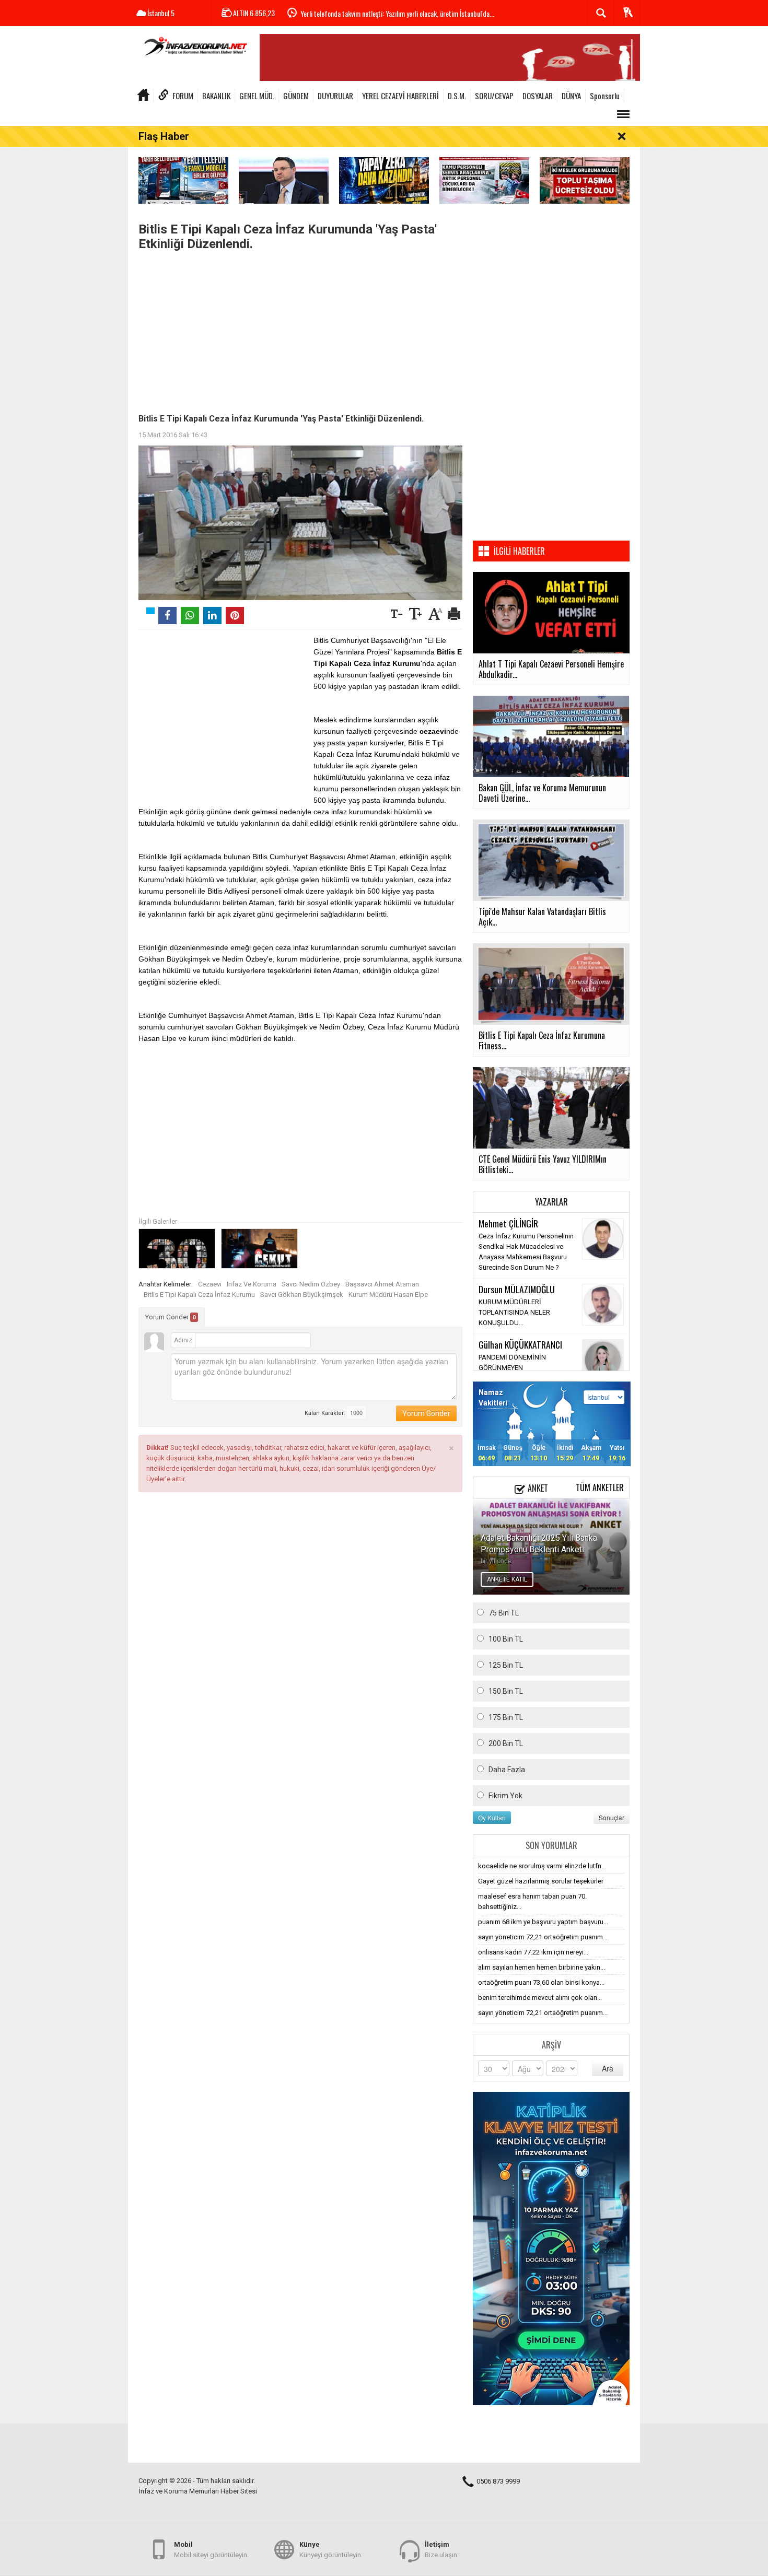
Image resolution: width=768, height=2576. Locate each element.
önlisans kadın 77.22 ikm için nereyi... (533, 1952)
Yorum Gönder (171, 1317)
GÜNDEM (296, 96)
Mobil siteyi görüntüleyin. (211, 2550)
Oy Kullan (492, 1817)
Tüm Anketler (600, 1488)
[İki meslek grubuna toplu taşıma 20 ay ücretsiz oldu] (585, 180)
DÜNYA (571, 96)
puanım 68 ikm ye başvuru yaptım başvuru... (543, 1922)
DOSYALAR (538, 96)
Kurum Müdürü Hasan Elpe (388, 1295)
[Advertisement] (300, 330)
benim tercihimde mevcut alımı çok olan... (540, 1998)
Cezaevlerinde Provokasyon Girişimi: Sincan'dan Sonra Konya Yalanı (390, 13)
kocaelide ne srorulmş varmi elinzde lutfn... (542, 1866)
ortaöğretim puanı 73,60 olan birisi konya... (541, 1982)
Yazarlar (551, 1202)
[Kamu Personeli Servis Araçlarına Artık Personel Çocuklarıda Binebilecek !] (484, 180)
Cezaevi (210, 1284)
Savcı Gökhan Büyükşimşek (302, 1295)
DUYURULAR (335, 96)
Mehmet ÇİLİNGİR (508, 1223)
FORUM (183, 96)
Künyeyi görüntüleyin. (331, 2550)
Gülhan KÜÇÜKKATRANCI (520, 1344)
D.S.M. (457, 96)
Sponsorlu (605, 96)
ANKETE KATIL (507, 1579)
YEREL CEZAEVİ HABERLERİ (400, 96)
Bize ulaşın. (442, 2550)
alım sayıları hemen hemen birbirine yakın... (542, 1967)
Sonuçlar (612, 1817)
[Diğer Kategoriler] (623, 114)
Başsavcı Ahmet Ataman (382, 1284)
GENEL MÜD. (257, 96)
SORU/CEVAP (494, 96)
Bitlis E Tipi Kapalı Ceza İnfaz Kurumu (199, 1295)
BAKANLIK (216, 96)
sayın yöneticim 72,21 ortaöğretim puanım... (543, 1937)
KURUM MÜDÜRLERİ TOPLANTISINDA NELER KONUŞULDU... (514, 1312)
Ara (608, 2068)
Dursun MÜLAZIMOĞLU (517, 1289)
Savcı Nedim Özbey (311, 1284)
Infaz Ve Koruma (252, 1284)
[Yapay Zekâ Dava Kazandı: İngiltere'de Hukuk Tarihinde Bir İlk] (384, 180)
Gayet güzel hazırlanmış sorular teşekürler (541, 1881)
